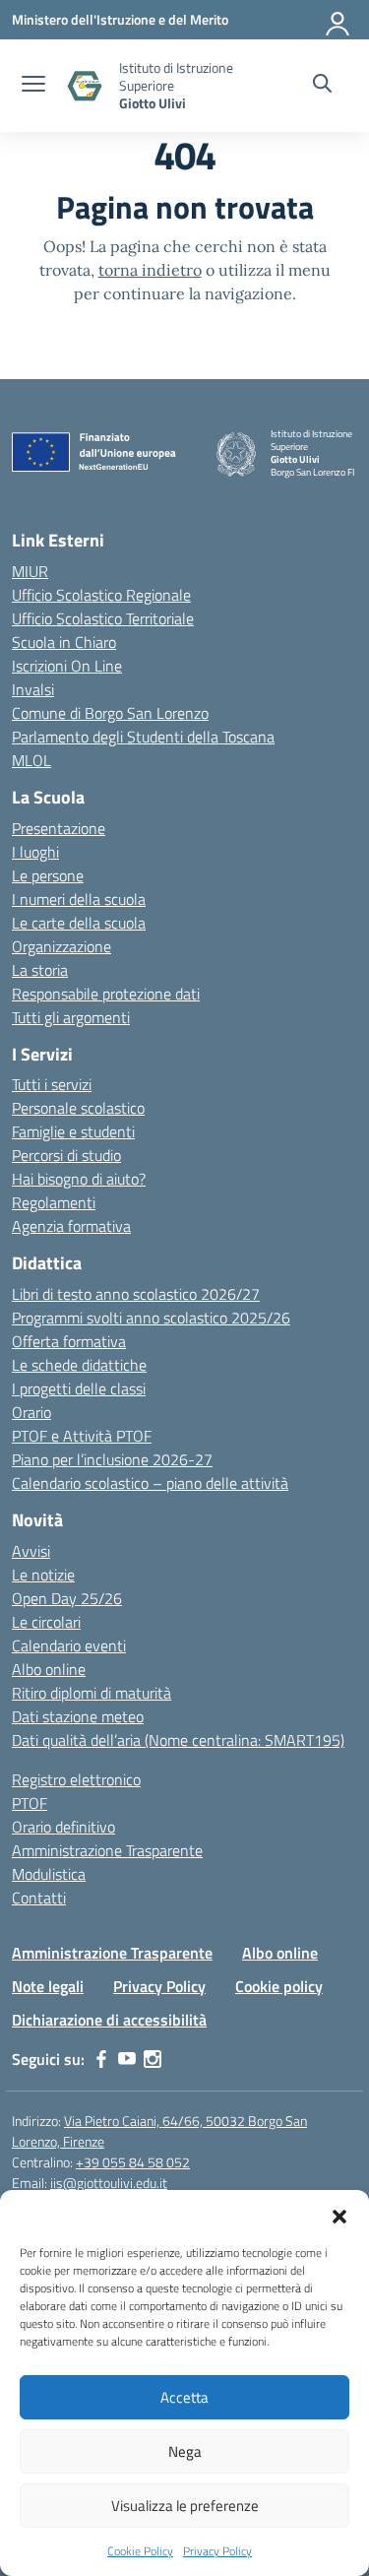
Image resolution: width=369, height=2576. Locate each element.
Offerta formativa (69, 1341)
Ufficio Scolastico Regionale (101, 595)
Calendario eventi (69, 1645)
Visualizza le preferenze (185, 2506)
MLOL (31, 760)
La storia (40, 970)
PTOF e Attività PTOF (82, 1436)
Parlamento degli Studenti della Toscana (143, 737)
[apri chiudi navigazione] (33, 86)
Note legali (48, 1986)
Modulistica (49, 1874)
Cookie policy (279, 1986)
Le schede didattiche (79, 1365)
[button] (339, 2215)
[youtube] (127, 2059)
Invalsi (33, 689)
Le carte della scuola (79, 923)
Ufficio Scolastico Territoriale (103, 618)
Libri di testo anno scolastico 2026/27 (136, 1294)
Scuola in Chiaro (64, 642)
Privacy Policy (217, 2551)
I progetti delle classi (79, 1388)
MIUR (30, 571)
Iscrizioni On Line (67, 666)
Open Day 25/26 (67, 1598)
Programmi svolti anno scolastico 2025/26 (151, 1318)
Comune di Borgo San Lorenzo (110, 713)
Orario (31, 1412)
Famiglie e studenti (73, 1131)
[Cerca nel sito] (322, 86)
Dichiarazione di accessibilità (109, 2020)
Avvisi (31, 1551)
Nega (185, 2451)
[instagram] (153, 2059)
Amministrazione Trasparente (107, 1850)
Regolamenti (54, 1202)
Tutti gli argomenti (71, 1017)
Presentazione (59, 828)
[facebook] (101, 2059)
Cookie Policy (140, 2551)
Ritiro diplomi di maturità (92, 1693)
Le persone (48, 875)
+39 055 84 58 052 (133, 2162)
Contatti (39, 1898)
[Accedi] (338, 20)
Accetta (184, 2397)
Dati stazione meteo (78, 1716)
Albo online (49, 1669)
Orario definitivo (63, 1827)
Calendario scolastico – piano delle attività (150, 1483)
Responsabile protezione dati (106, 994)
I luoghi (35, 852)
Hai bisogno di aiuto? (79, 1179)
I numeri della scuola (79, 899)
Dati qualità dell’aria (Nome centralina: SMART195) (178, 1740)
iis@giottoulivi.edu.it (109, 2183)
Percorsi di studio (66, 1155)
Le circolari (46, 1622)
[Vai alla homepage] (85, 86)
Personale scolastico (78, 1108)
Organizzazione (61, 946)
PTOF (30, 1803)
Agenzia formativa (71, 1226)
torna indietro (150, 270)
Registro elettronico (76, 1779)
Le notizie (43, 1575)
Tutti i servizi (52, 1084)
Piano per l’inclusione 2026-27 (112, 1459)
